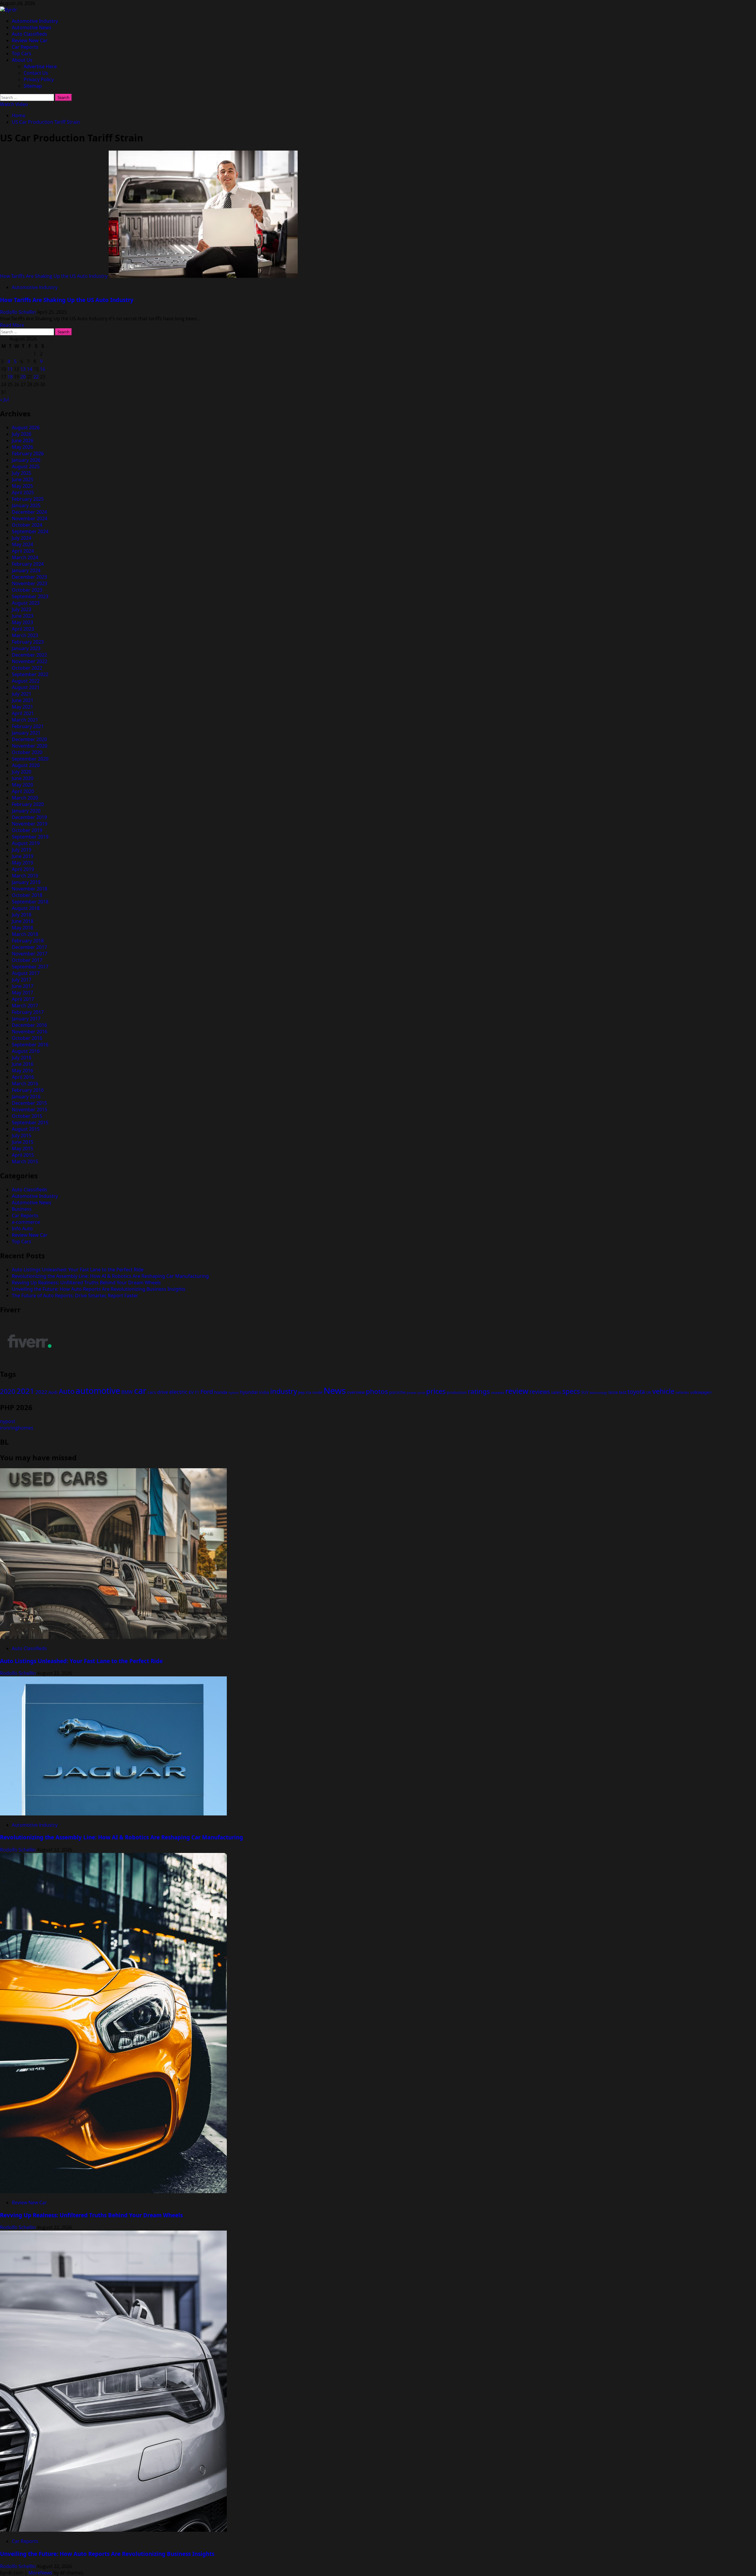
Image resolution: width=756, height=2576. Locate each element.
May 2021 (22, 707)
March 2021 (25, 720)
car (140, 1390)
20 (23, 377)
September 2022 (30, 674)
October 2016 (27, 1038)
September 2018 (30, 902)
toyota (636, 1392)
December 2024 (29, 512)
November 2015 (30, 1110)
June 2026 (23, 441)
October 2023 (27, 590)
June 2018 (23, 921)
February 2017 (28, 1012)
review (517, 1391)
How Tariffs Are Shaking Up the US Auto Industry (54, 276)
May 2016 (22, 1071)
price (421, 1393)
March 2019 (25, 876)
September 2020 (30, 759)
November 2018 (30, 889)
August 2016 (26, 1051)
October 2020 (27, 752)
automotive (98, 1391)
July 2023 (22, 609)
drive (163, 1392)
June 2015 (23, 1142)
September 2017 (30, 967)
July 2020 (22, 772)
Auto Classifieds (30, 34)
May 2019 (22, 863)
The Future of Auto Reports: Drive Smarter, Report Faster (75, 1296)
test (623, 1392)
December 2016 (29, 1025)
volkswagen (701, 1392)
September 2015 (30, 1123)
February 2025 (28, 499)
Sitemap (33, 86)
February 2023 (28, 642)
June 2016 (23, 1064)
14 (30, 369)
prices (436, 1391)
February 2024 (28, 564)
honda (221, 1392)
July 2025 (22, 473)
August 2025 (26, 466)
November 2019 (30, 824)
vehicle (663, 1391)
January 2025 (26, 505)
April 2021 (23, 713)
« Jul (4, 399)
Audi (53, 1392)
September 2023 (30, 596)
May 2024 (22, 544)
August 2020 (26, 765)
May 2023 (22, 622)
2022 (41, 1392)
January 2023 (26, 648)
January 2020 (26, 811)
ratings (479, 1391)
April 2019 (23, 869)
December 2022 (29, 655)
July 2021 (22, 694)
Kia (309, 1393)
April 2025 (23, 492)
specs (571, 1391)
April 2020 (23, 791)
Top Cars (22, 53)
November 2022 (30, 661)
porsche (397, 1392)
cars (152, 1392)
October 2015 (27, 1116)
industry (284, 1391)
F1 (197, 1392)
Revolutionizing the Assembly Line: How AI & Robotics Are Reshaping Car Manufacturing (110, 1276)
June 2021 (23, 700)
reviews (540, 1392)
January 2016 (26, 1097)
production (457, 1392)
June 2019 (23, 856)
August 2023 (26, 603)
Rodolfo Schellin (18, 312)
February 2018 (28, 941)
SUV (585, 1392)
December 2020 (29, 739)
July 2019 (22, 850)
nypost (8, 1421)
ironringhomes (17, 1428)
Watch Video (14, 104)
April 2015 (23, 1155)
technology (598, 1393)
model (317, 1393)
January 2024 (26, 570)
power (412, 1393)
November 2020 (30, 746)
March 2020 (25, 798)
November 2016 (30, 1032)
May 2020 (22, 785)
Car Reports (25, 47)
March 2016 (25, 1084)
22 (36, 377)
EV (191, 1392)
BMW (127, 1392)
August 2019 (26, 843)
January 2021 (26, 733)
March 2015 (25, 1161)
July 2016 (22, 1058)
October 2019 (27, 830)
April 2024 (23, 551)
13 (23, 369)
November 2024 (30, 518)
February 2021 (28, 726)
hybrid (234, 1393)
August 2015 (26, 1129)
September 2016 (30, 1045)
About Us (22, 60)
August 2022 (26, 681)
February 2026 (28, 453)
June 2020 (23, 778)
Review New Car (30, 40)
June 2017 (23, 986)
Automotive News (32, 27)
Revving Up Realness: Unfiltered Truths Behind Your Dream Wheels (86, 1283)
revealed (498, 1393)
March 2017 (25, 1006)
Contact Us (36, 73)
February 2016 (28, 1090)
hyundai (249, 1392)
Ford (207, 1391)
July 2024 (22, 538)
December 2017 (29, 947)
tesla (613, 1392)
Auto (67, 1391)
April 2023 (23, 629)
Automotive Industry (35, 21)
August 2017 (26, 973)
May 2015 (22, 1148)
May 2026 (22, 447)
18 (10, 377)
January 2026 (26, 460)
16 (43, 369)
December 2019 (29, 817)
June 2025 (23, 479)
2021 (25, 1391)
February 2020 (28, 804)
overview (356, 1392)
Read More (12, 325)
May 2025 (22, 486)
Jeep (302, 1393)
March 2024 (25, 557)
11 (10, 369)
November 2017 (30, 954)
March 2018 (25, 934)
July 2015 (22, 1136)
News (335, 1391)
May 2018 (22, 928)
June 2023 (23, 616)
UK (649, 1393)
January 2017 (26, 1019)
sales (556, 1392)
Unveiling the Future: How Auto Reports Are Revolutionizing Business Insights (99, 1289)
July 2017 (22, 980)
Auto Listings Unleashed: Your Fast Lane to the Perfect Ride (78, 1270)
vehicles (682, 1393)
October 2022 (27, 668)
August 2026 (26, 428)
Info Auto (22, 1229)
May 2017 (22, 993)
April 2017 (23, 999)
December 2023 (29, 577)
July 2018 (22, 915)
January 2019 (26, 882)
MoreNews (40, 2573)
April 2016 (23, 1077)
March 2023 (25, 635)
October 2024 (27, 525)
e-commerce (26, 1222)
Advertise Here (40, 66)
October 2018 (27, 895)
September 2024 (30, 531)
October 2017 (27, 960)
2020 (8, 1391)
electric (178, 1392)
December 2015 (29, 1103)
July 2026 (22, 434)
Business (22, 1209)
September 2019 (30, 837)
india (264, 1392)
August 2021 (26, 687)
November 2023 (30, 583)
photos (377, 1391)
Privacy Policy (39, 79)
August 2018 (26, 908)
